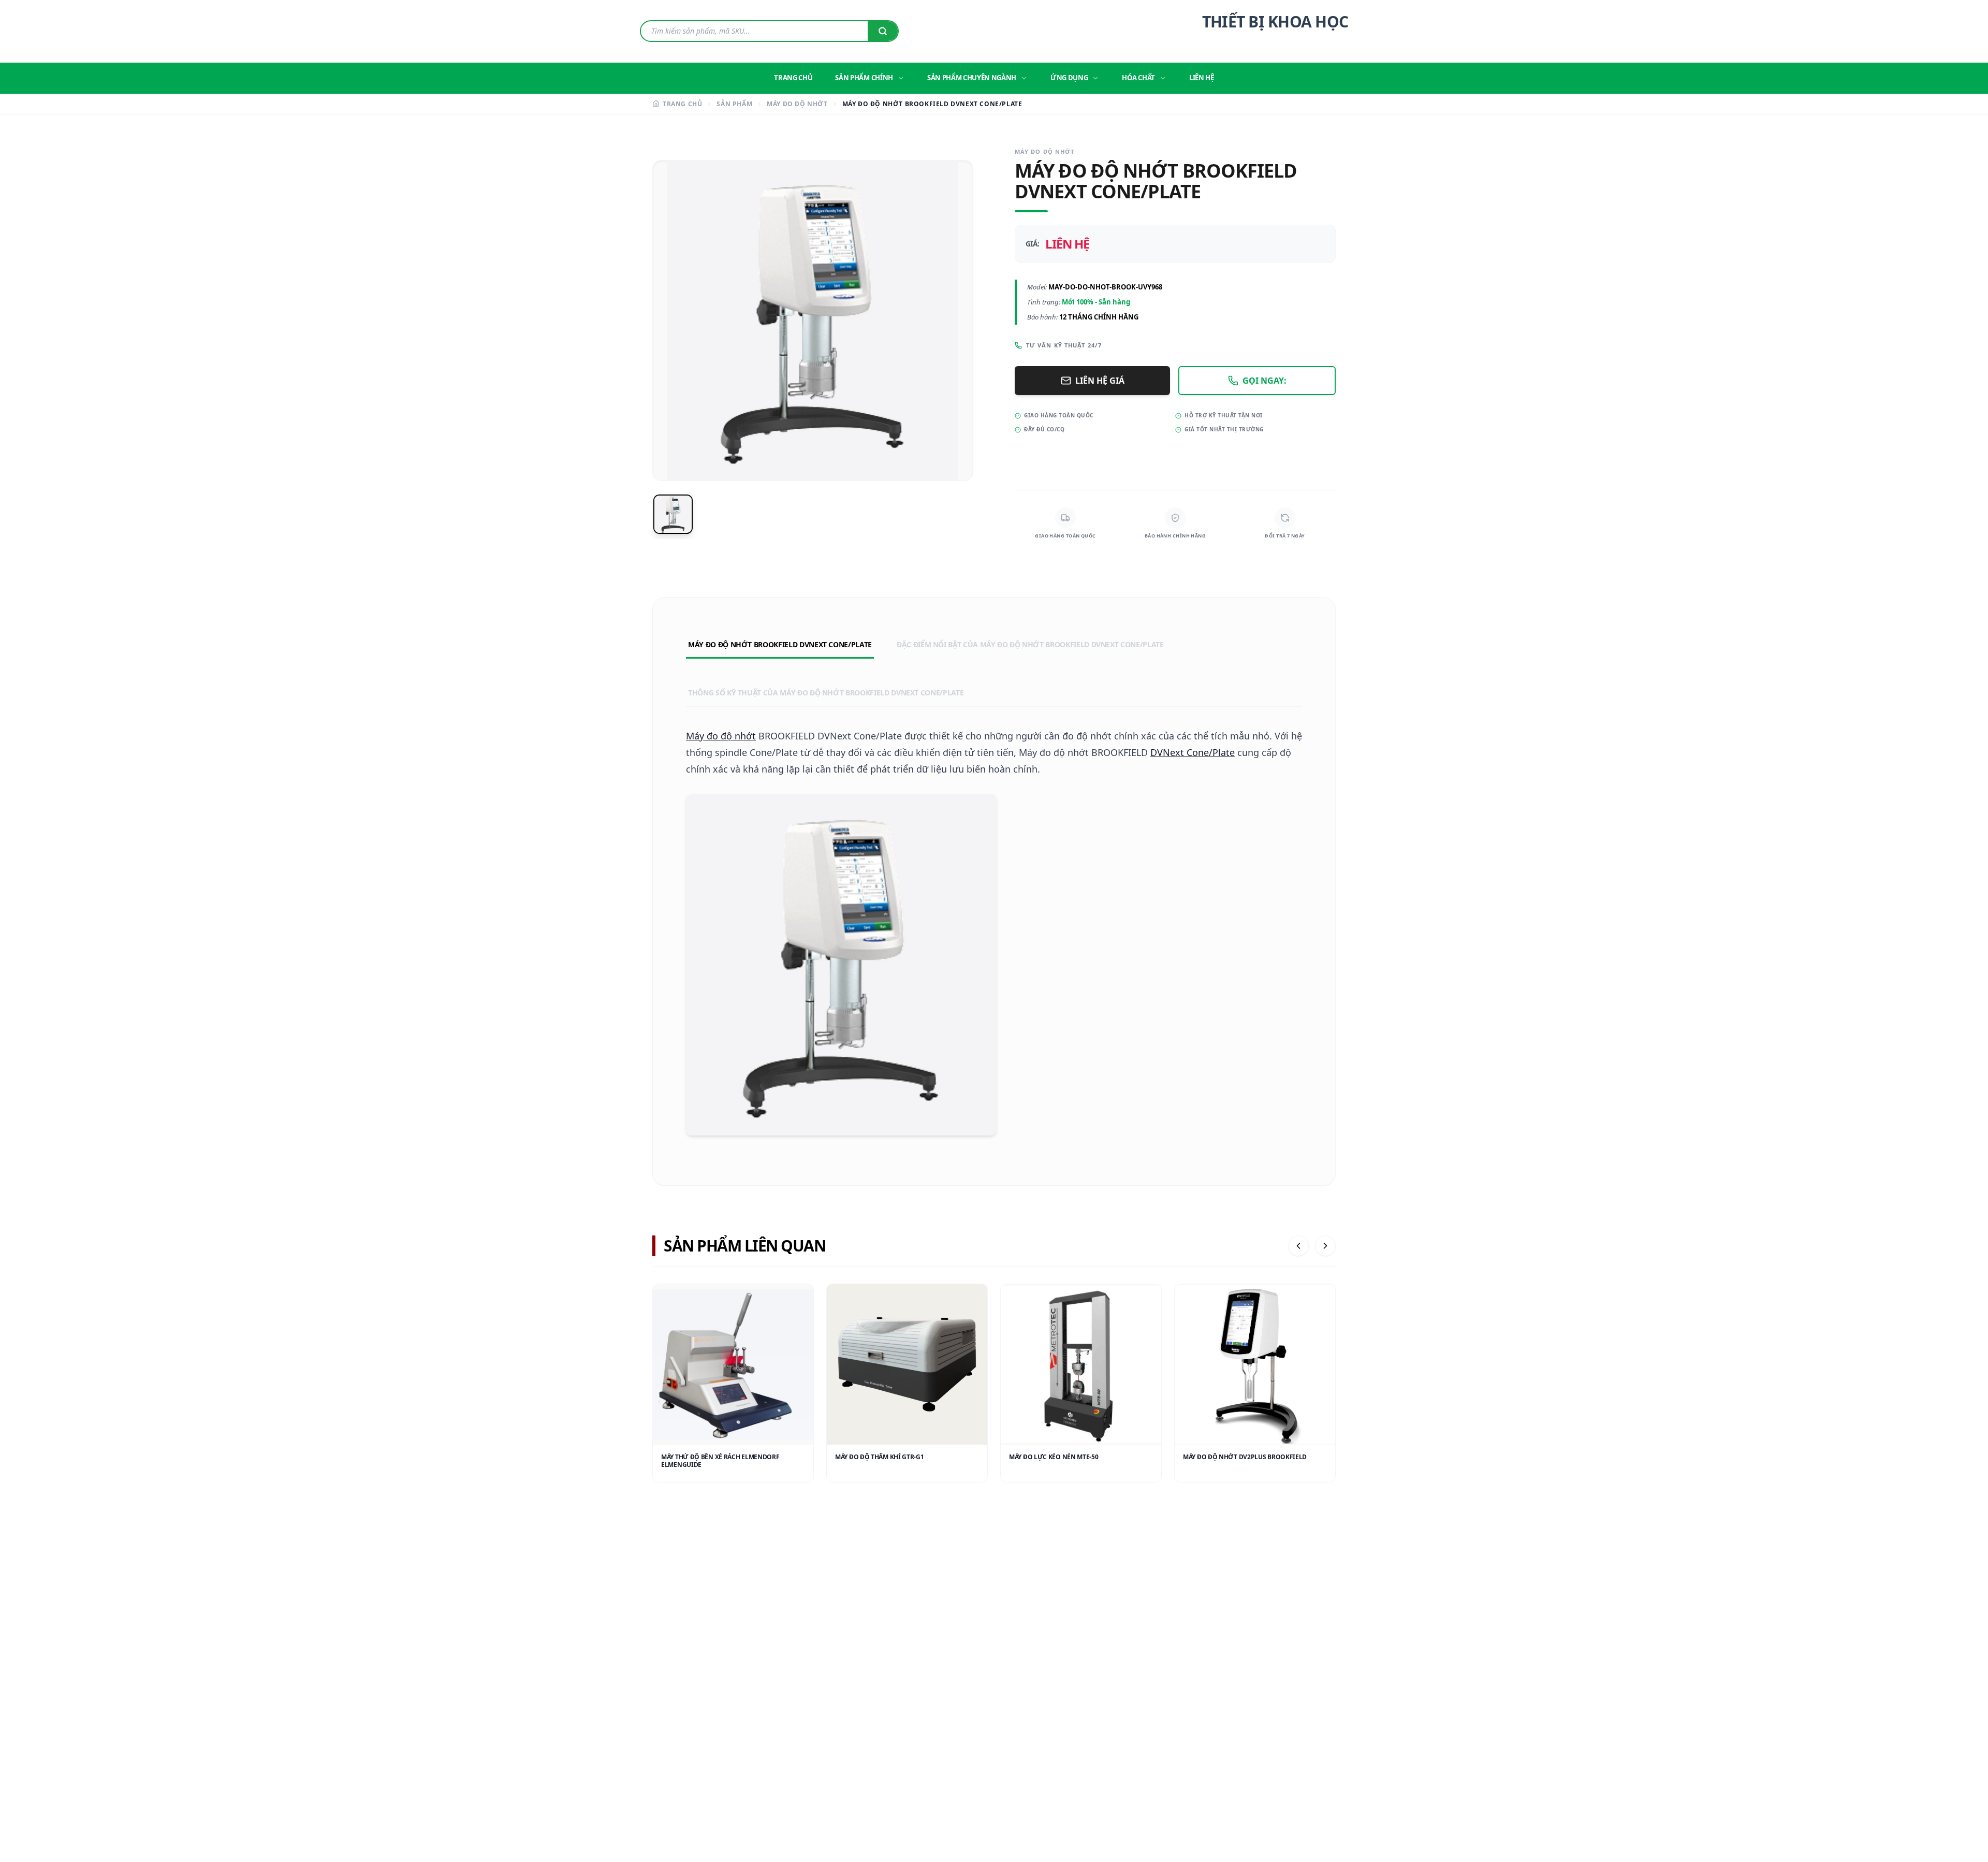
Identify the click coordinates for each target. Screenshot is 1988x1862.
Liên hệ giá (1100, 381)
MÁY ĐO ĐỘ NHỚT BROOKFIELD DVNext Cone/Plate (780, 644)
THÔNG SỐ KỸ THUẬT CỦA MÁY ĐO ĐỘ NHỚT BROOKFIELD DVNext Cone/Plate (826, 693)
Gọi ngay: (1265, 381)
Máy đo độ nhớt (721, 736)
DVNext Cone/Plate (1193, 752)
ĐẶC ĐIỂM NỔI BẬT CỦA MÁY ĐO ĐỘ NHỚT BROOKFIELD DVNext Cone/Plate (1030, 644)
